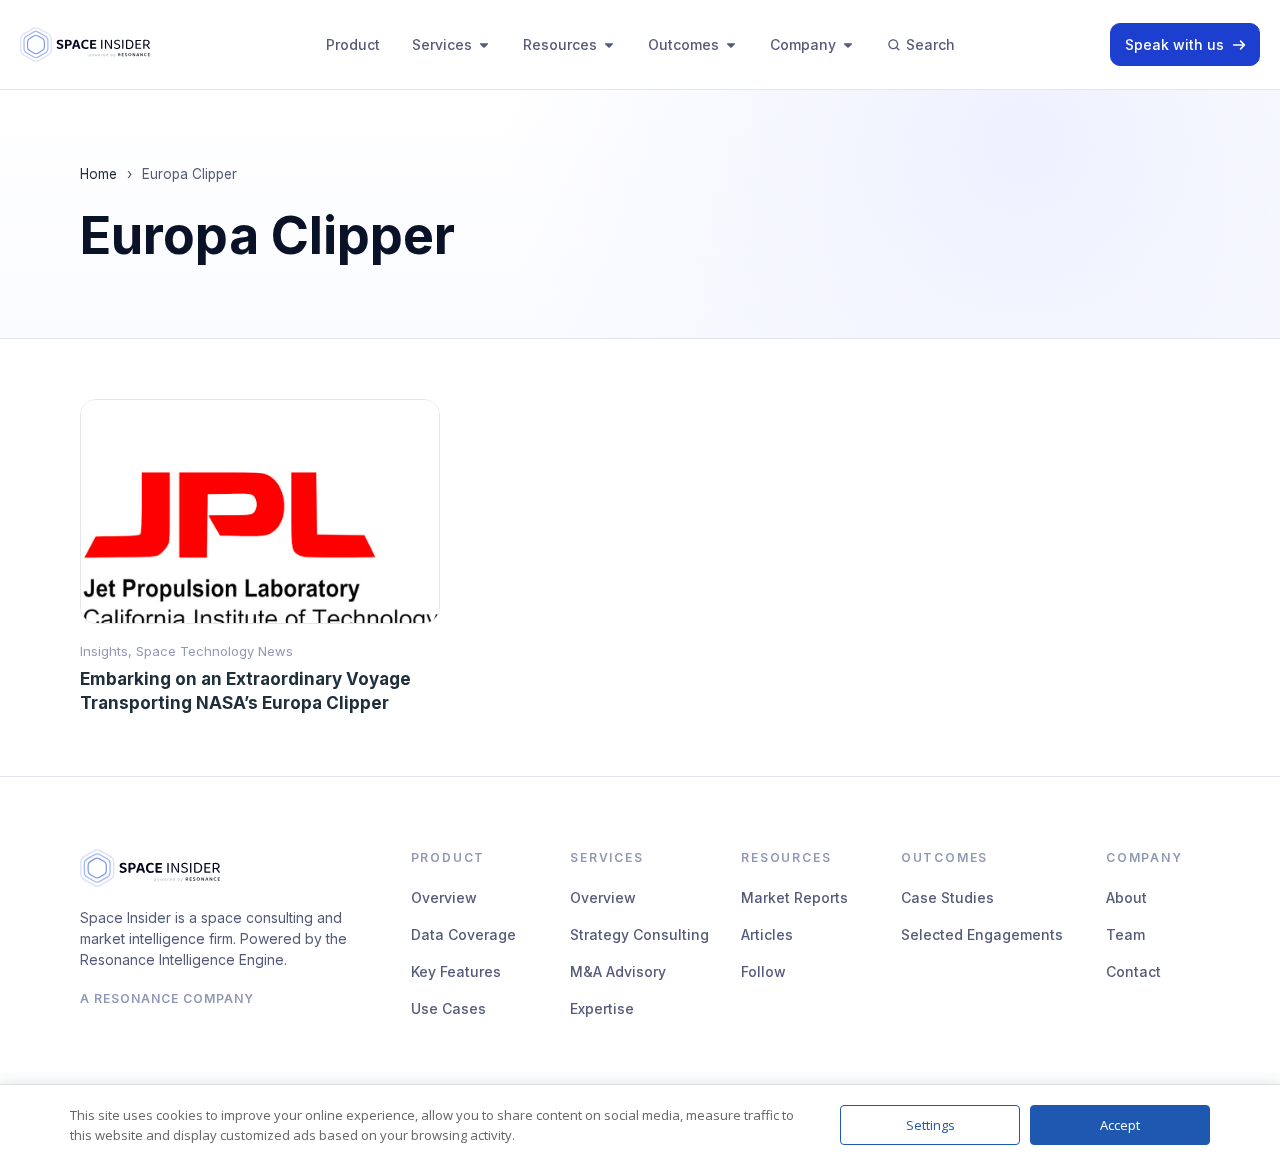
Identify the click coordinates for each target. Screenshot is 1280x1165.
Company (803, 44)
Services (442, 44)
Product (353, 44)
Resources (560, 44)
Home (98, 174)
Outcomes (683, 44)
